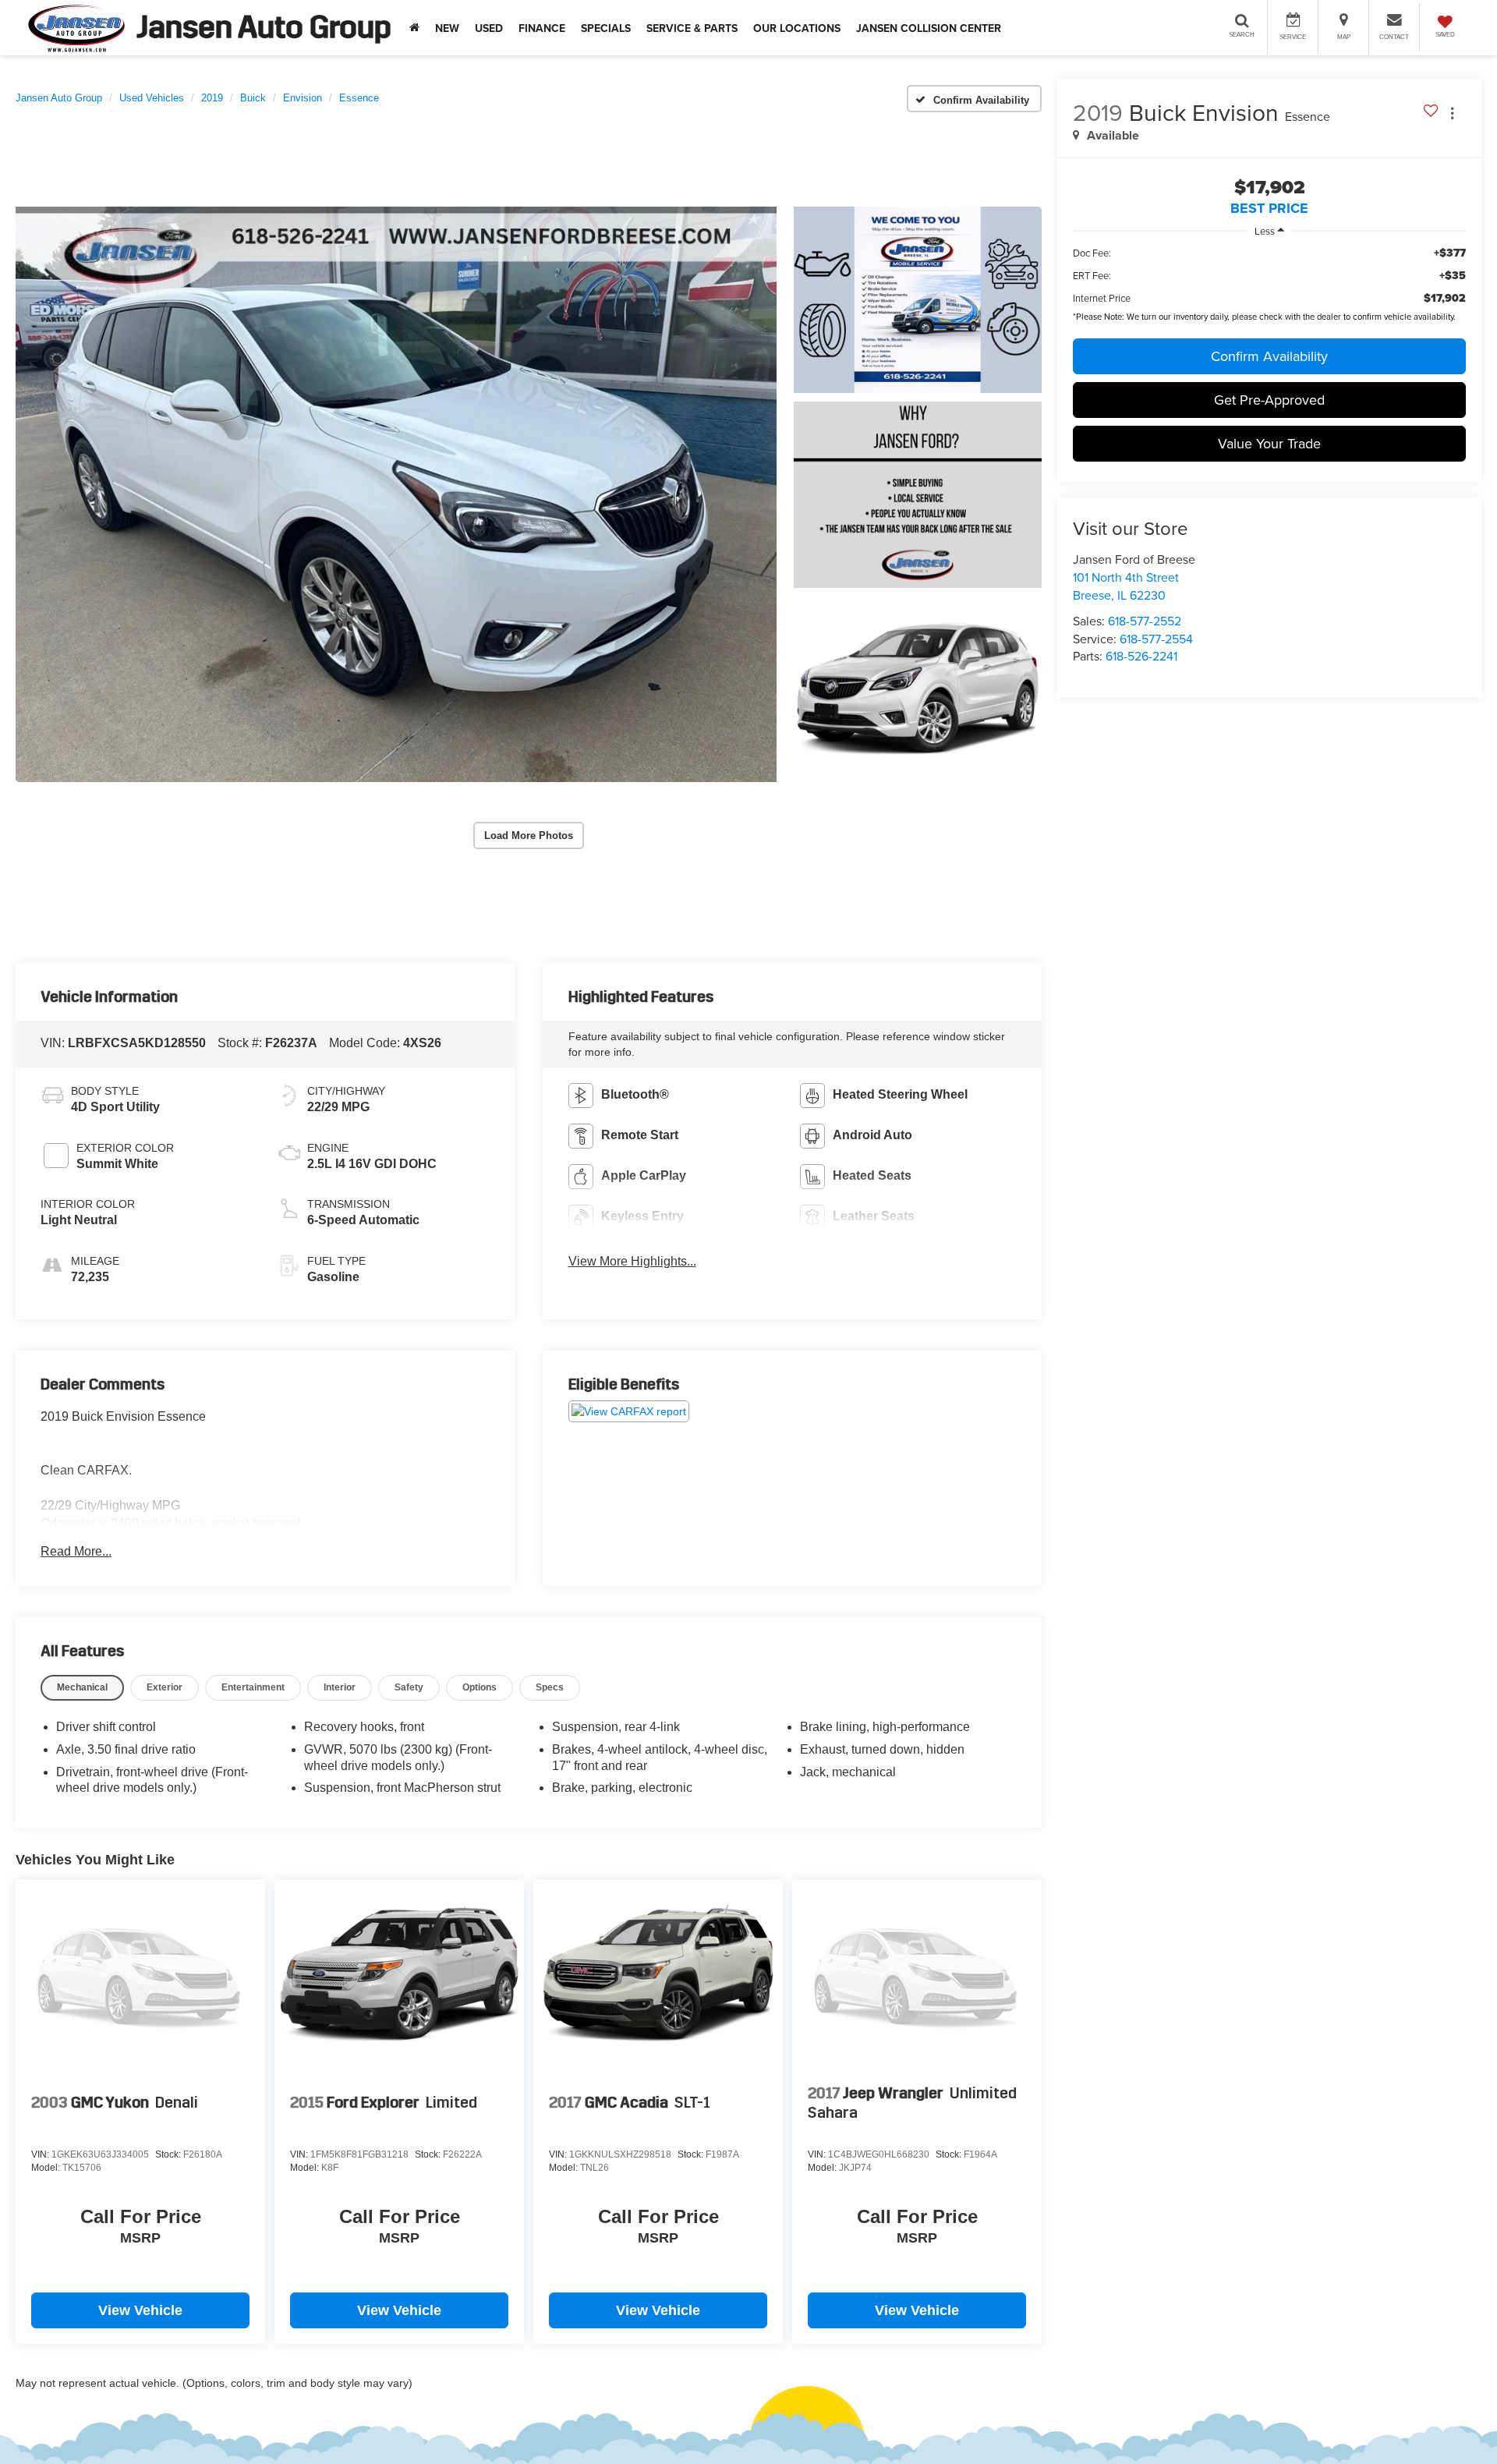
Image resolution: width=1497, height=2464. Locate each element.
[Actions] (1452, 113)
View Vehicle (140, 2310)
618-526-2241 (1141, 656)
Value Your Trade (1269, 443)
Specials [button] (606, 28)
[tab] (82, 1688)
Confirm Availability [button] (1269, 356)
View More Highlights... (632, 1261)
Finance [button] (542, 28)
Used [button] (489, 28)
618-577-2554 (1156, 639)
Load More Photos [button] (529, 835)
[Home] (414, 28)
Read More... (76, 1551)
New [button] (447, 28)
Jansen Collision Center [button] (929, 28)
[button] (396, 494)
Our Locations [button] (797, 28)
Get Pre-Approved (1269, 400)
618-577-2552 (1145, 621)
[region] (1269, 276)
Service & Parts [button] (692, 28)
